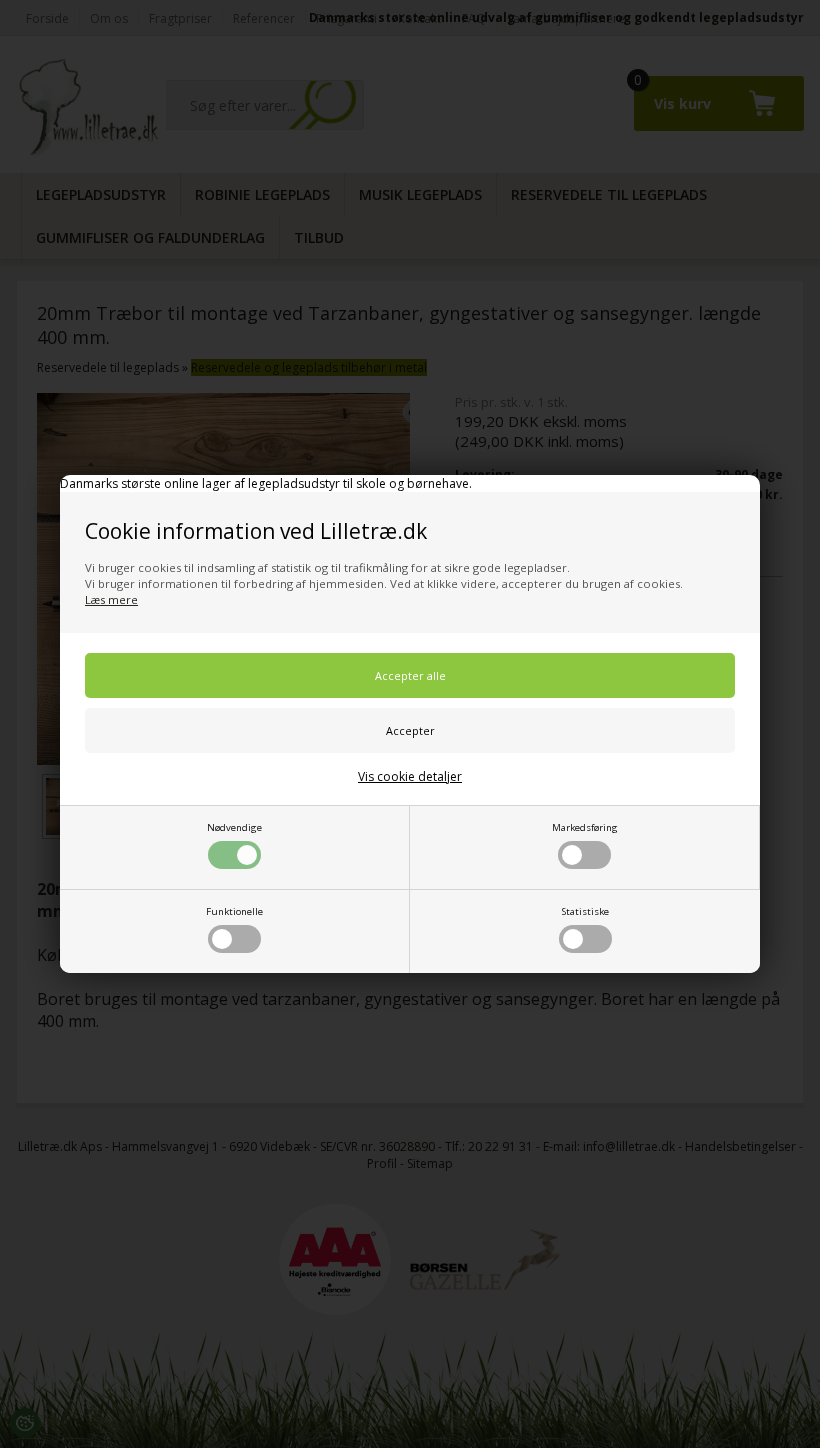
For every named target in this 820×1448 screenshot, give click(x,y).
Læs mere (111, 599)
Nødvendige (234, 827)
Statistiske (585, 911)
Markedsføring (585, 827)
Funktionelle (234, 911)
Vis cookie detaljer (410, 776)
